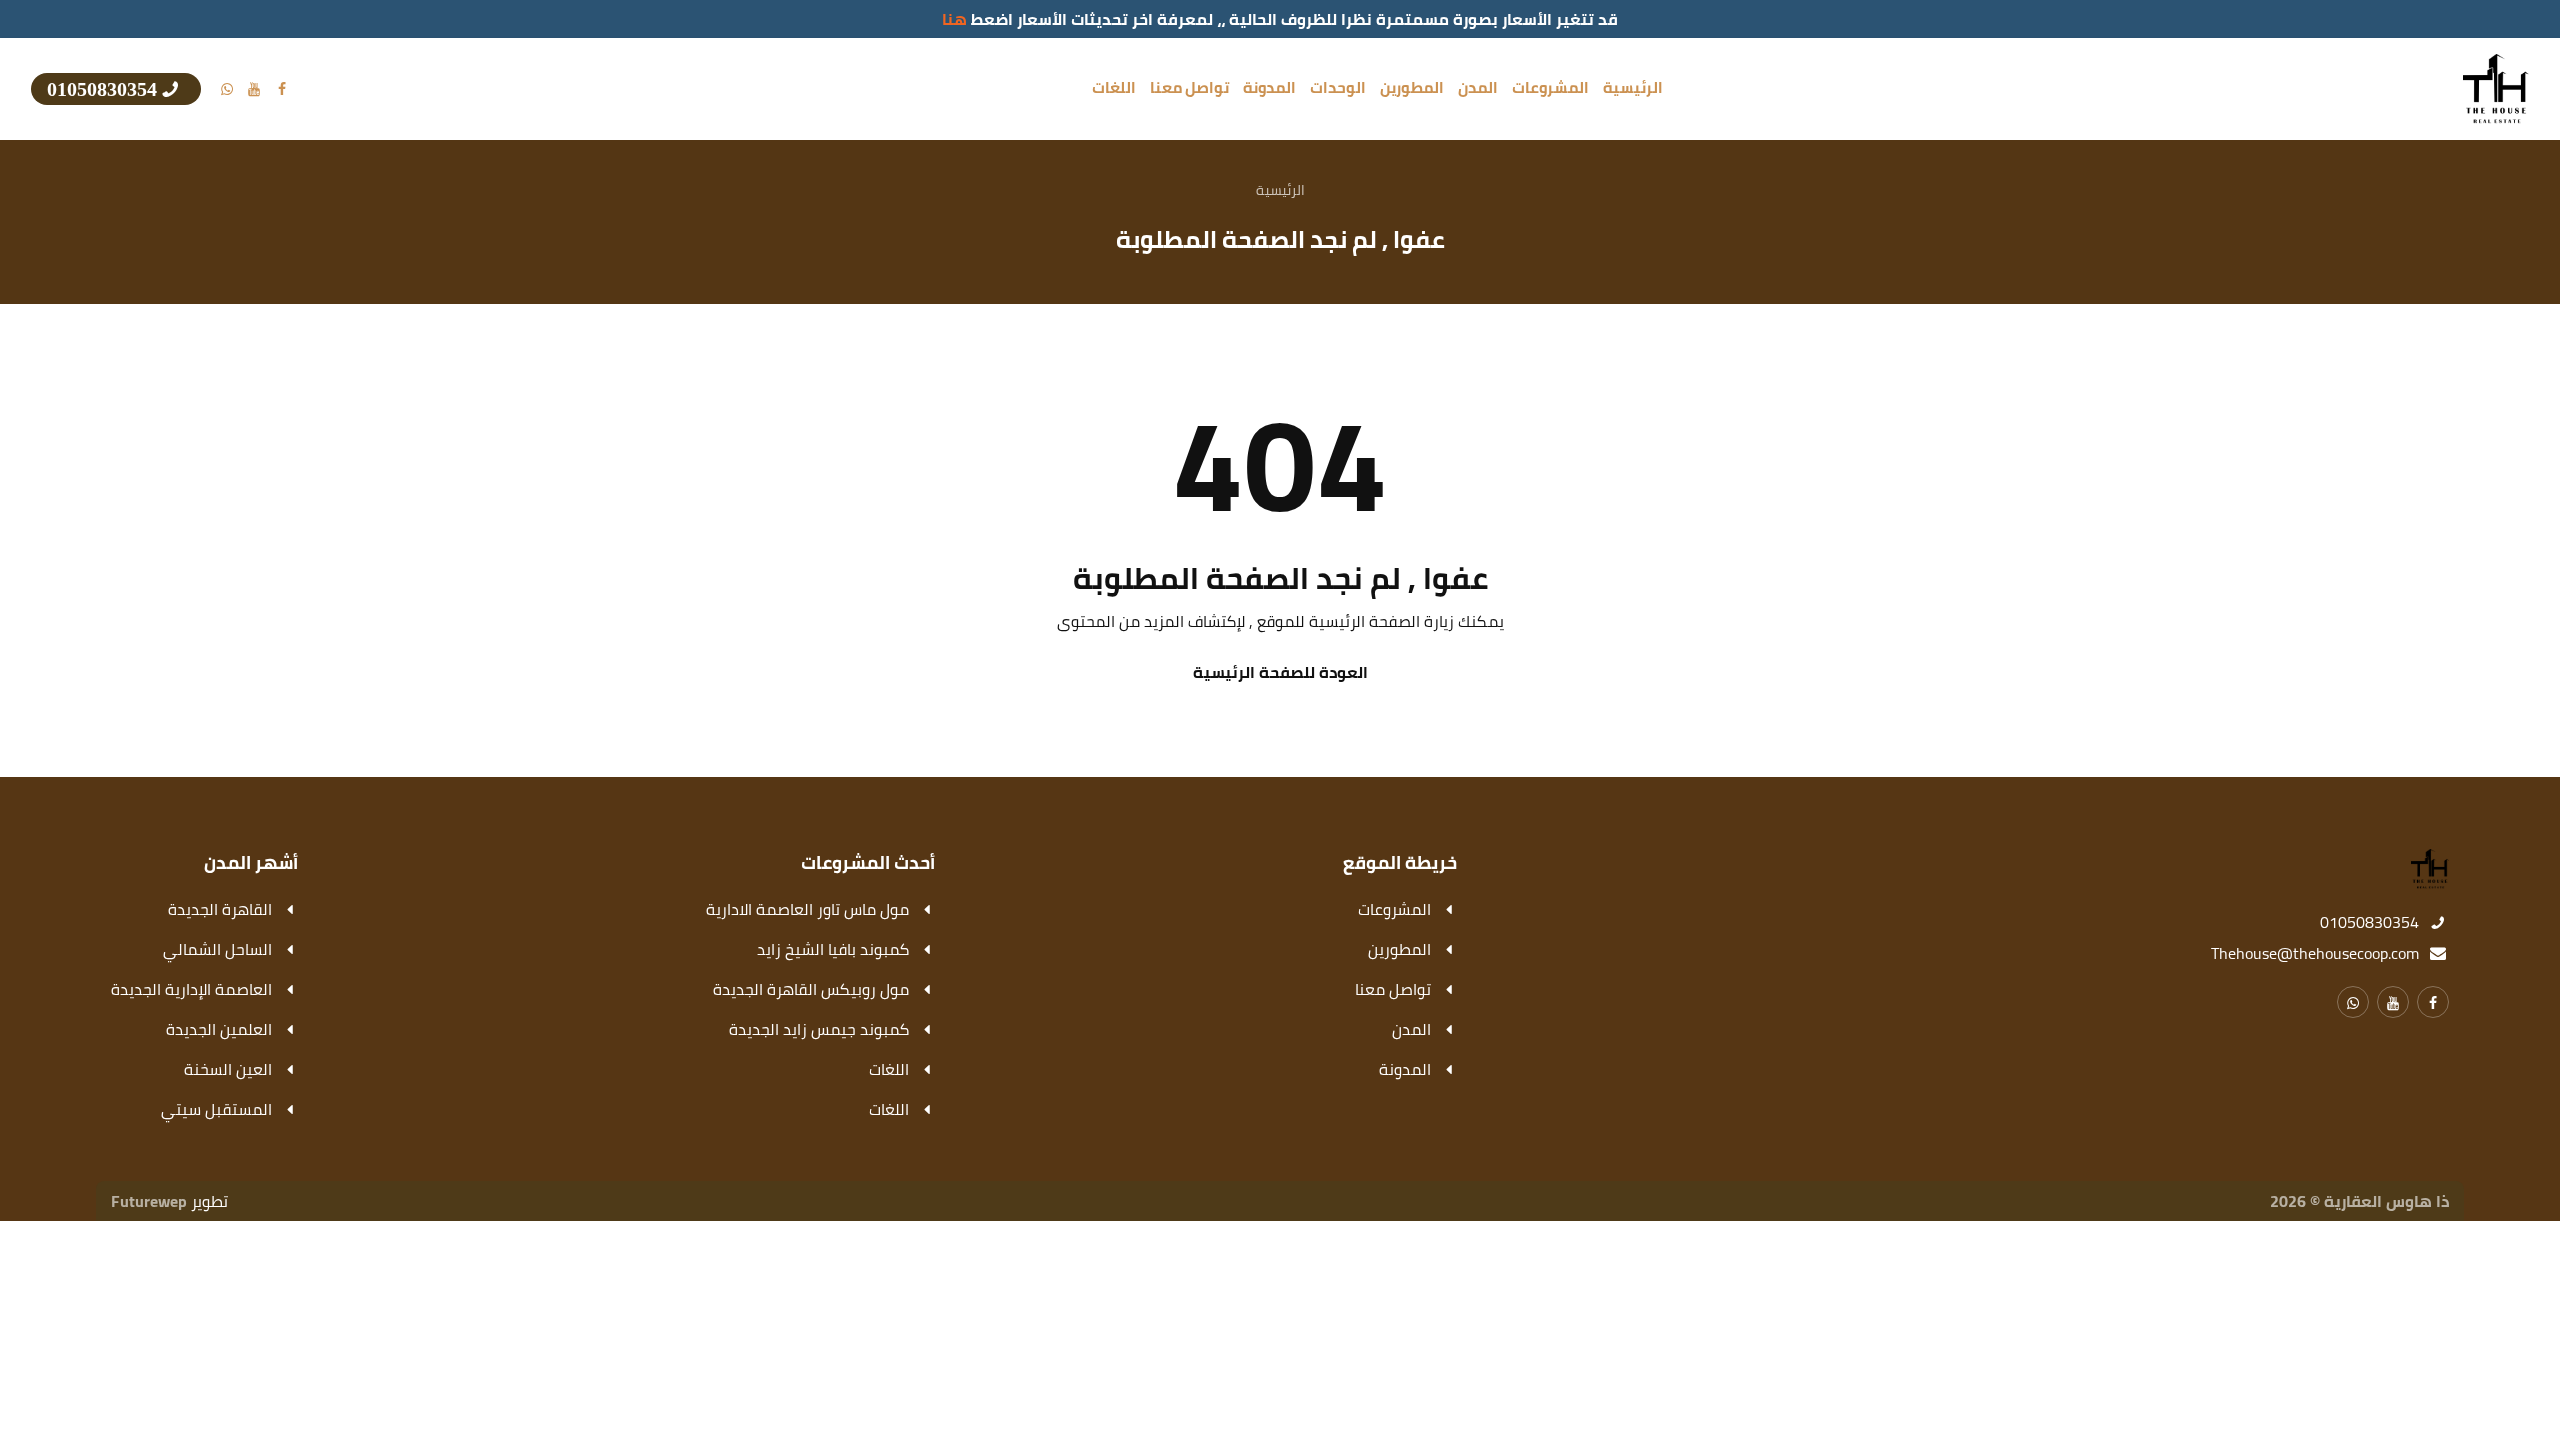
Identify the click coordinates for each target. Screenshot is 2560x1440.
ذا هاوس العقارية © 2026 (2359, 1201)
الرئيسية (1633, 88)
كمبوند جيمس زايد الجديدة (819, 1029)
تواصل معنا (1189, 88)
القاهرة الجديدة (220, 909)
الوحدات (1338, 88)
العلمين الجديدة (219, 1029)
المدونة (1269, 88)
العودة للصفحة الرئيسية (1280, 672)
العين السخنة (228, 1069)
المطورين (1412, 88)
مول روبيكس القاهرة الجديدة (811, 989)
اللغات (1114, 88)
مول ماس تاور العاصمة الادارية (807, 909)
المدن (1478, 88)
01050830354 (2369, 922)
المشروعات (1550, 88)
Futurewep (149, 1201)
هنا (954, 19)
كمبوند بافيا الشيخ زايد (833, 949)
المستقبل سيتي (216, 1109)
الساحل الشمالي (217, 949)
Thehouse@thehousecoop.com (2315, 953)
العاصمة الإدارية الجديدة (191, 989)
